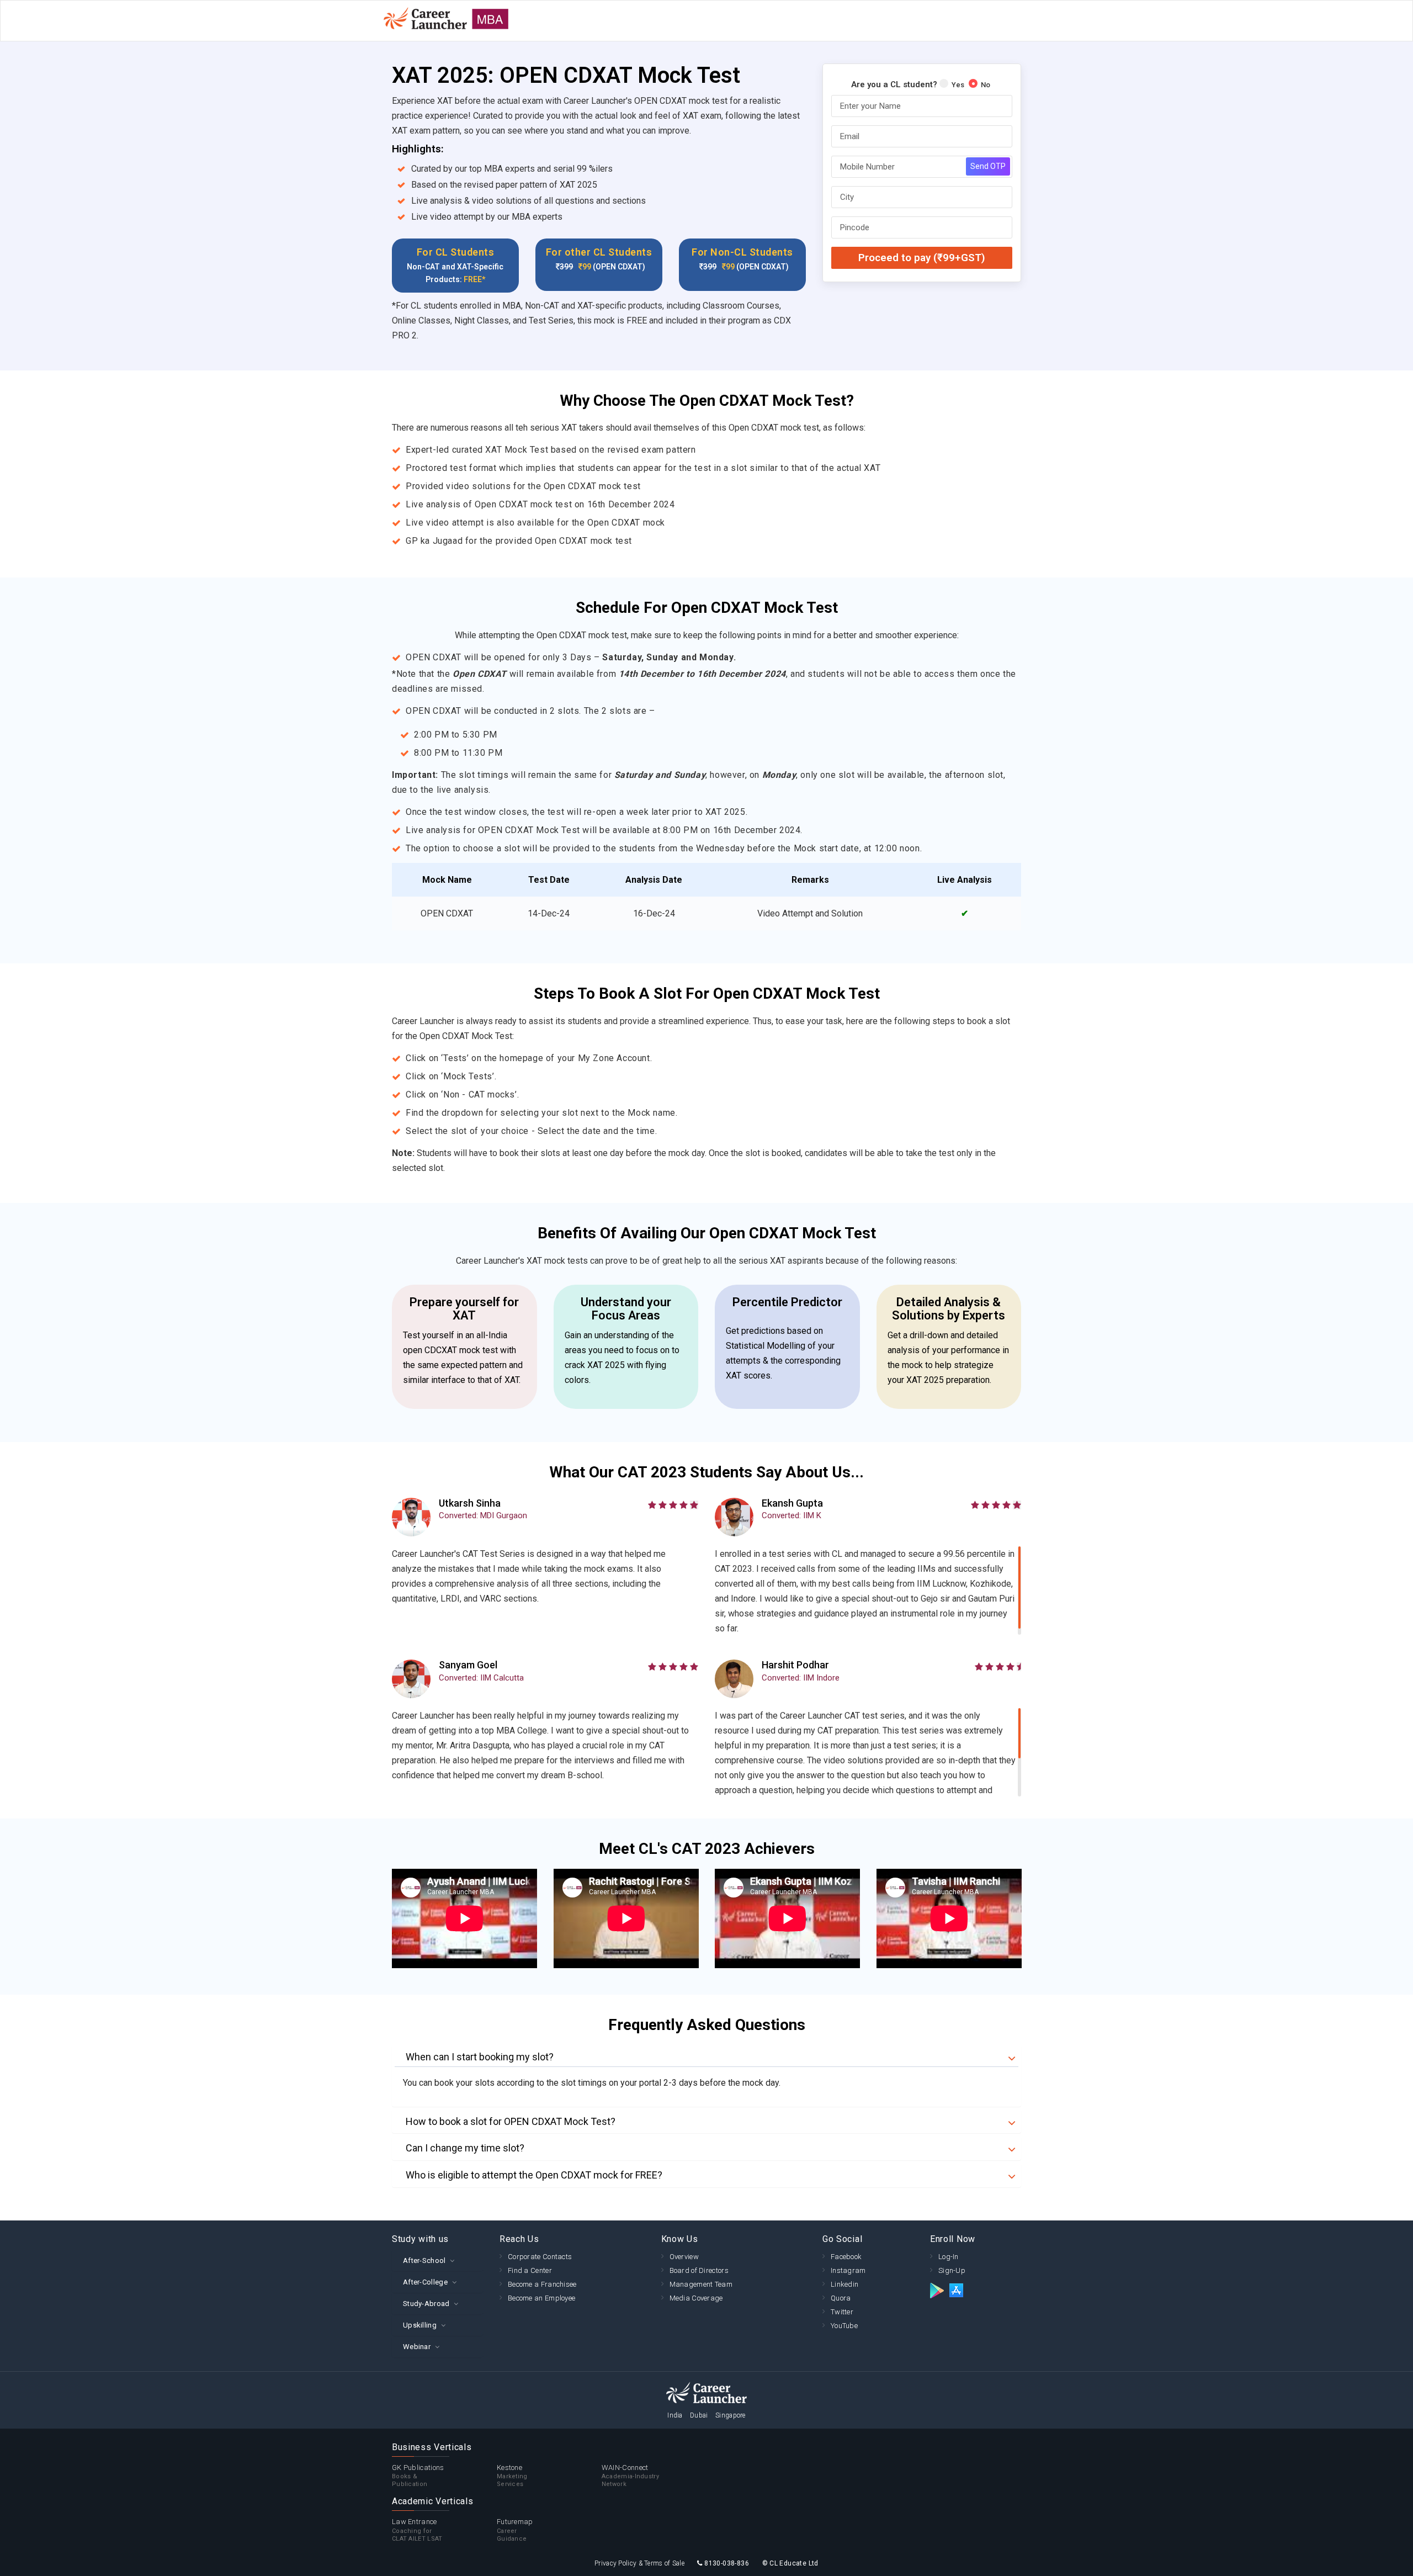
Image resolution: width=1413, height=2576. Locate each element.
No (986, 85)
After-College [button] (425, 2282)
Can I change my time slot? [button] (465, 2148)
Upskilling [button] (420, 2325)
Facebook (846, 2257)
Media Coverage (696, 2298)
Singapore (731, 2415)
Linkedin (844, 2284)
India (675, 2415)
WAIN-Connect (630, 2476)
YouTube (844, 2326)
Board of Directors (699, 2270)
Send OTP (988, 166)
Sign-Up (952, 2270)
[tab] (706, 2057)
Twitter (842, 2312)
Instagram (848, 2270)
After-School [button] (424, 2260)
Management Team (701, 2284)
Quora (841, 2298)
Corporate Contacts (540, 2257)
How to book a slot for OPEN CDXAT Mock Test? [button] (511, 2122)
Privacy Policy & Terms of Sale (639, 2563)
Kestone (512, 2476)
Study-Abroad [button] (426, 2304)
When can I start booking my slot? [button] (480, 2057)
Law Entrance (417, 2530)
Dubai (699, 2415)
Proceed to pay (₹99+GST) (922, 258)
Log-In (949, 2257)
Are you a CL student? (894, 84)
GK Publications (418, 2476)
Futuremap (515, 2530)
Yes (958, 85)
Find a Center (530, 2270)
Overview (684, 2257)
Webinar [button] (417, 2347)
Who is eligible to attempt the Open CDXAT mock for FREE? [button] (534, 2175)
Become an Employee (541, 2298)
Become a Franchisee (542, 2284)
